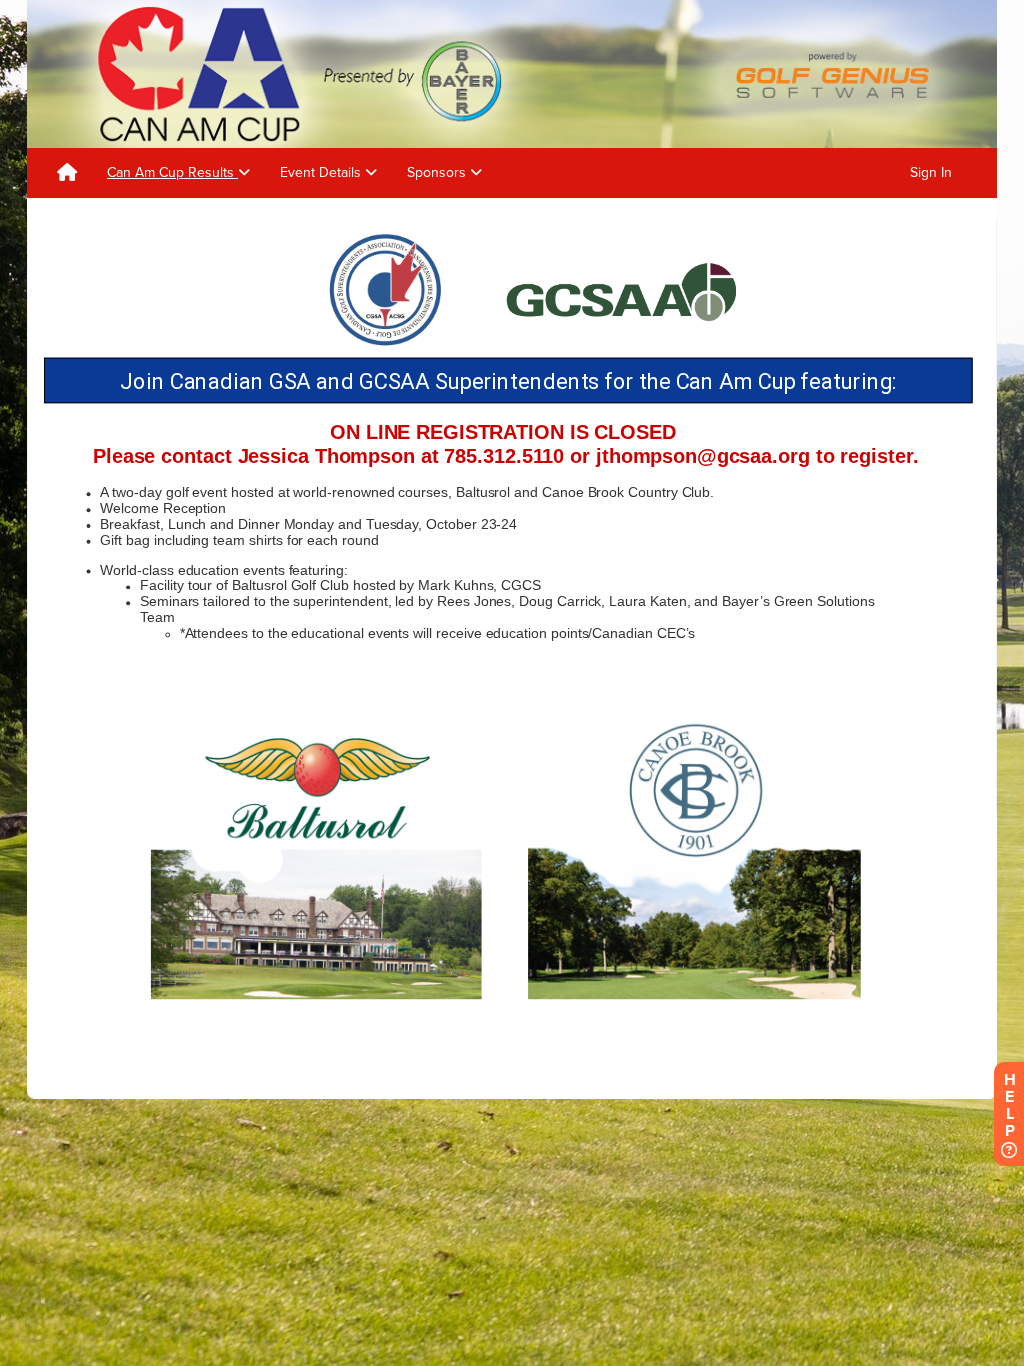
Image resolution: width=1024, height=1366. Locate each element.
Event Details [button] (322, 172)
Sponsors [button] (438, 172)
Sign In (931, 172)
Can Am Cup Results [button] (172, 172)
